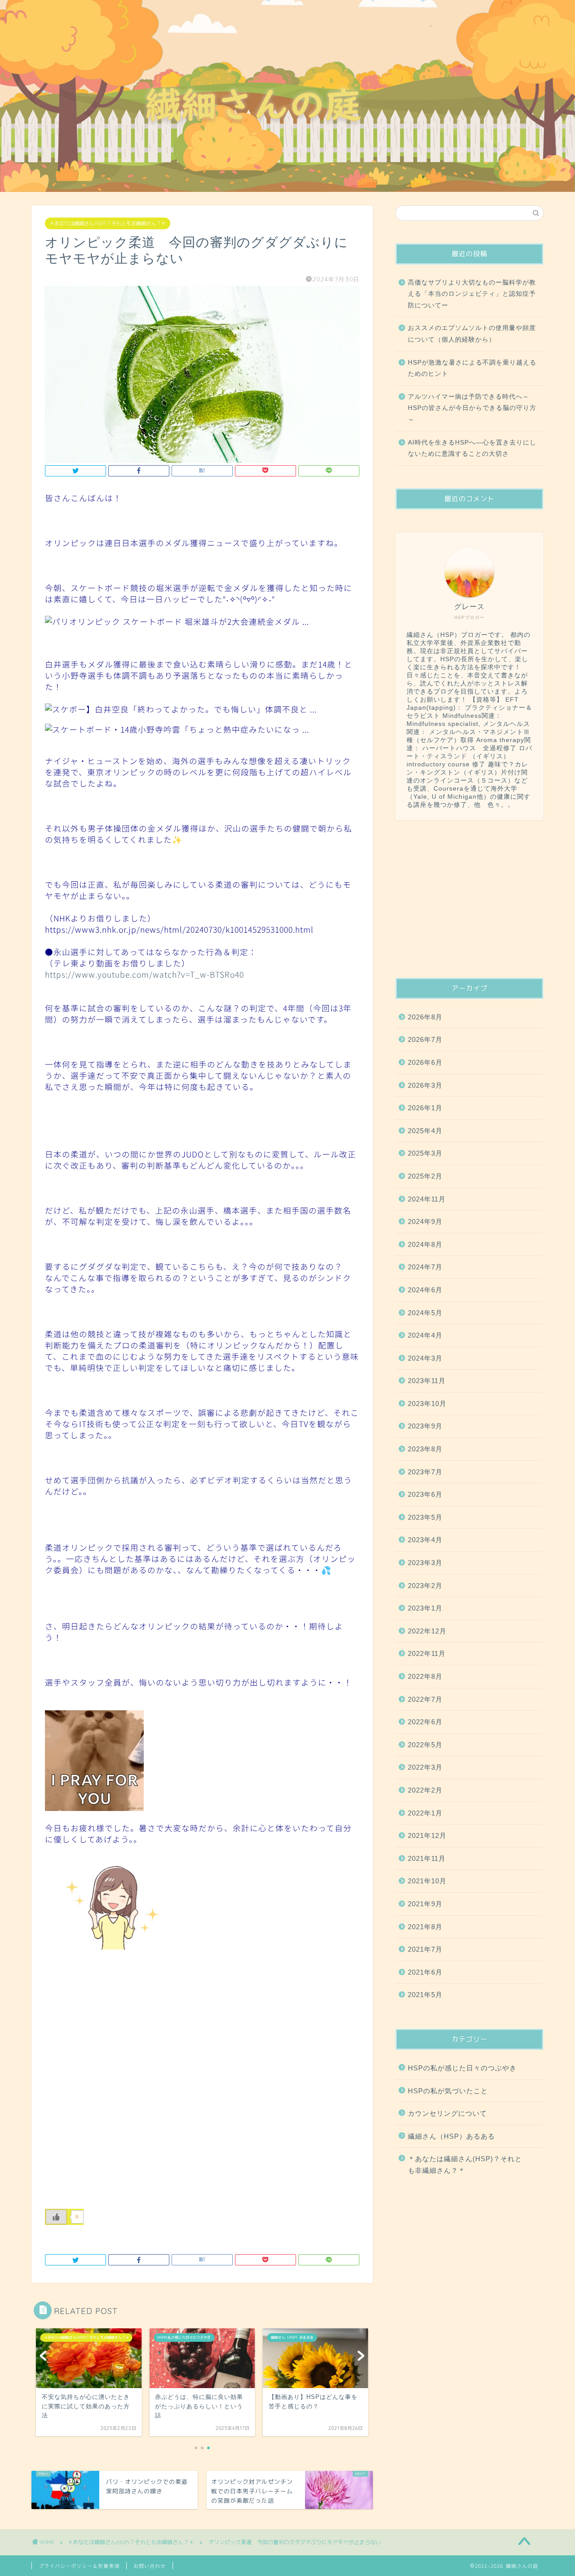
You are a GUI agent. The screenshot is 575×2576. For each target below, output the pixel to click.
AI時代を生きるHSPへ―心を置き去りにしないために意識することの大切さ (472, 448)
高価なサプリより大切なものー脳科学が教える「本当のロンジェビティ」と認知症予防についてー (472, 294)
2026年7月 (425, 1039)
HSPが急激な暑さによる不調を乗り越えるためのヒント (472, 368)
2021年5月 (425, 1995)
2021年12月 (427, 1835)
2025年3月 (425, 1153)
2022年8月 (425, 1676)
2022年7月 (425, 1699)
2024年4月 (425, 1335)
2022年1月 (425, 1813)
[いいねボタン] (56, 2217)
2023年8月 (425, 1449)
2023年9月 (425, 1426)
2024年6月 (425, 1290)
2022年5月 (425, 1745)
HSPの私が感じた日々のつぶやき (462, 2068)
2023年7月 (425, 1472)
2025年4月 (425, 1131)
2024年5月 (425, 1313)
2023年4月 (425, 1540)
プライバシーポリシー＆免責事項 (79, 2566)
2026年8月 (425, 1017)
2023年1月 (425, 1608)
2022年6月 (425, 1722)
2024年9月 (425, 1221)
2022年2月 (425, 1790)
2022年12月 (427, 1631)
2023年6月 (425, 1494)
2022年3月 (425, 1767)
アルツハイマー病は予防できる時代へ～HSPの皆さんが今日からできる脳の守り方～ (472, 408)
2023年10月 (427, 1404)
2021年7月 (425, 1949)
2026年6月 (425, 1062)
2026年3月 (425, 1085)
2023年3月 (425, 1563)
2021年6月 (425, 1972)
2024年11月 (427, 1199)
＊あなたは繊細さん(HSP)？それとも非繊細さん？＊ (108, 223)
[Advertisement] (469, 899)
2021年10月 (427, 1881)
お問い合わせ (150, 2566)
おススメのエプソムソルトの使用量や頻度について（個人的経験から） (472, 334)
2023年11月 (427, 1381)
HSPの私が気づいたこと (448, 2091)
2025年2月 (425, 1176)
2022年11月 (427, 1653)
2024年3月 (425, 1358)
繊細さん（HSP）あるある (451, 2136)
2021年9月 (425, 1904)
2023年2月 (425, 1586)
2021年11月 (427, 1858)
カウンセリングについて (447, 2113)
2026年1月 (425, 1108)
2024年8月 (425, 1244)
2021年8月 (425, 1927)
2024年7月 (425, 1267)
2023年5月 (425, 1517)
